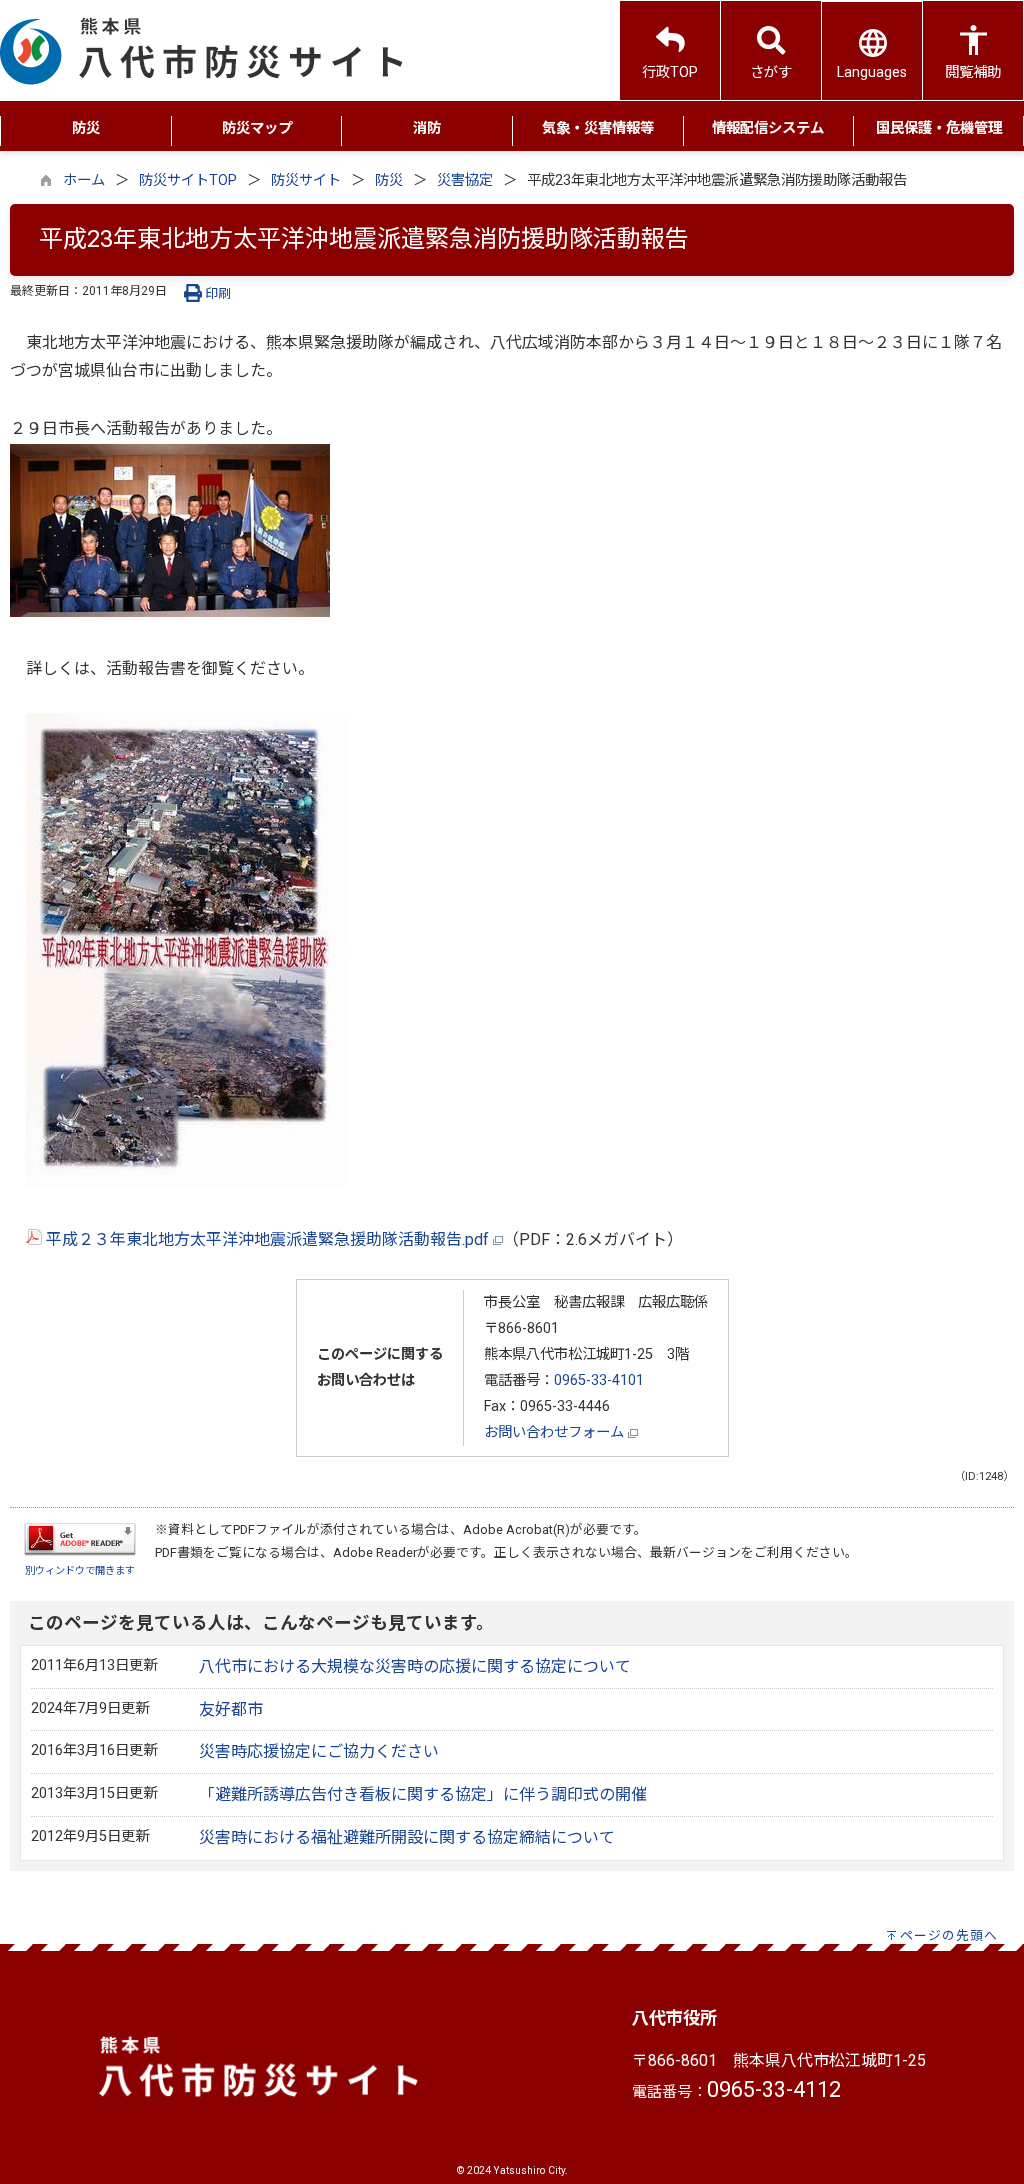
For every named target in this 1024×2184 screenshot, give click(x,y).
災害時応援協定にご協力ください (319, 1751)
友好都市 (231, 1709)
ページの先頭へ (949, 1935)
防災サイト (306, 180)
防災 (389, 180)
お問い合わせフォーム (556, 1432)
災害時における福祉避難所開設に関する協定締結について (407, 1837)
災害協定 (465, 180)
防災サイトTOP (188, 180)
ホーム (84, 180)
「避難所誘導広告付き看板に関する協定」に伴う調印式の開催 (423, 1794)
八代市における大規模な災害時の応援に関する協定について (415, 1666)
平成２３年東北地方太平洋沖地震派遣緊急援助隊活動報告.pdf (267, 1239)
